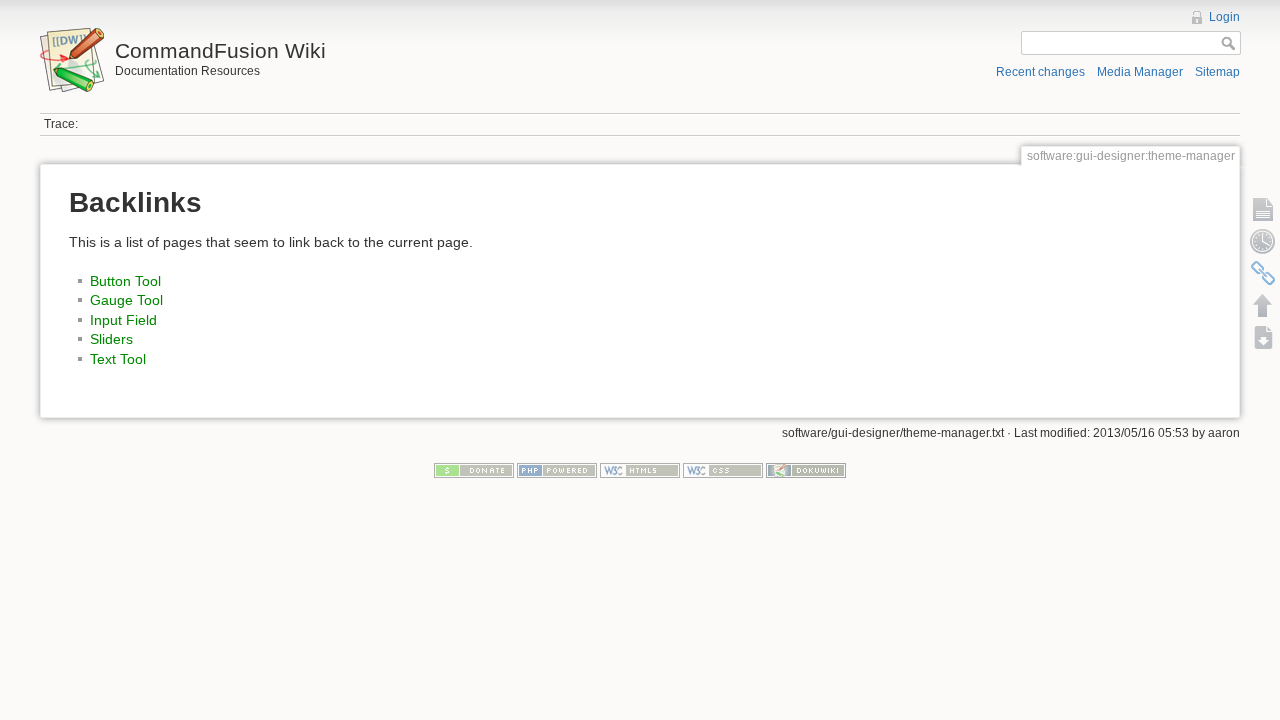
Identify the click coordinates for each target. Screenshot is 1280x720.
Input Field (123, 320)
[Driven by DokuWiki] (806, 470)
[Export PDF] (1263, 337)
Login (1224, 17)
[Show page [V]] (1263, 209)
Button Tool (125, 281)
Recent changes (1040, 72)
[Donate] (474, 470)
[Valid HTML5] (640, 470)
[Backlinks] (1263, 273)
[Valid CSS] (723, 470)
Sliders (111, 339)
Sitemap (1217, 72)
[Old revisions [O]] (1263, 241)
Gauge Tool (126, 300)
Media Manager (1140, 72)
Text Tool (118, 359)
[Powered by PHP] (557, 470)
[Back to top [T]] (1263, 305)
